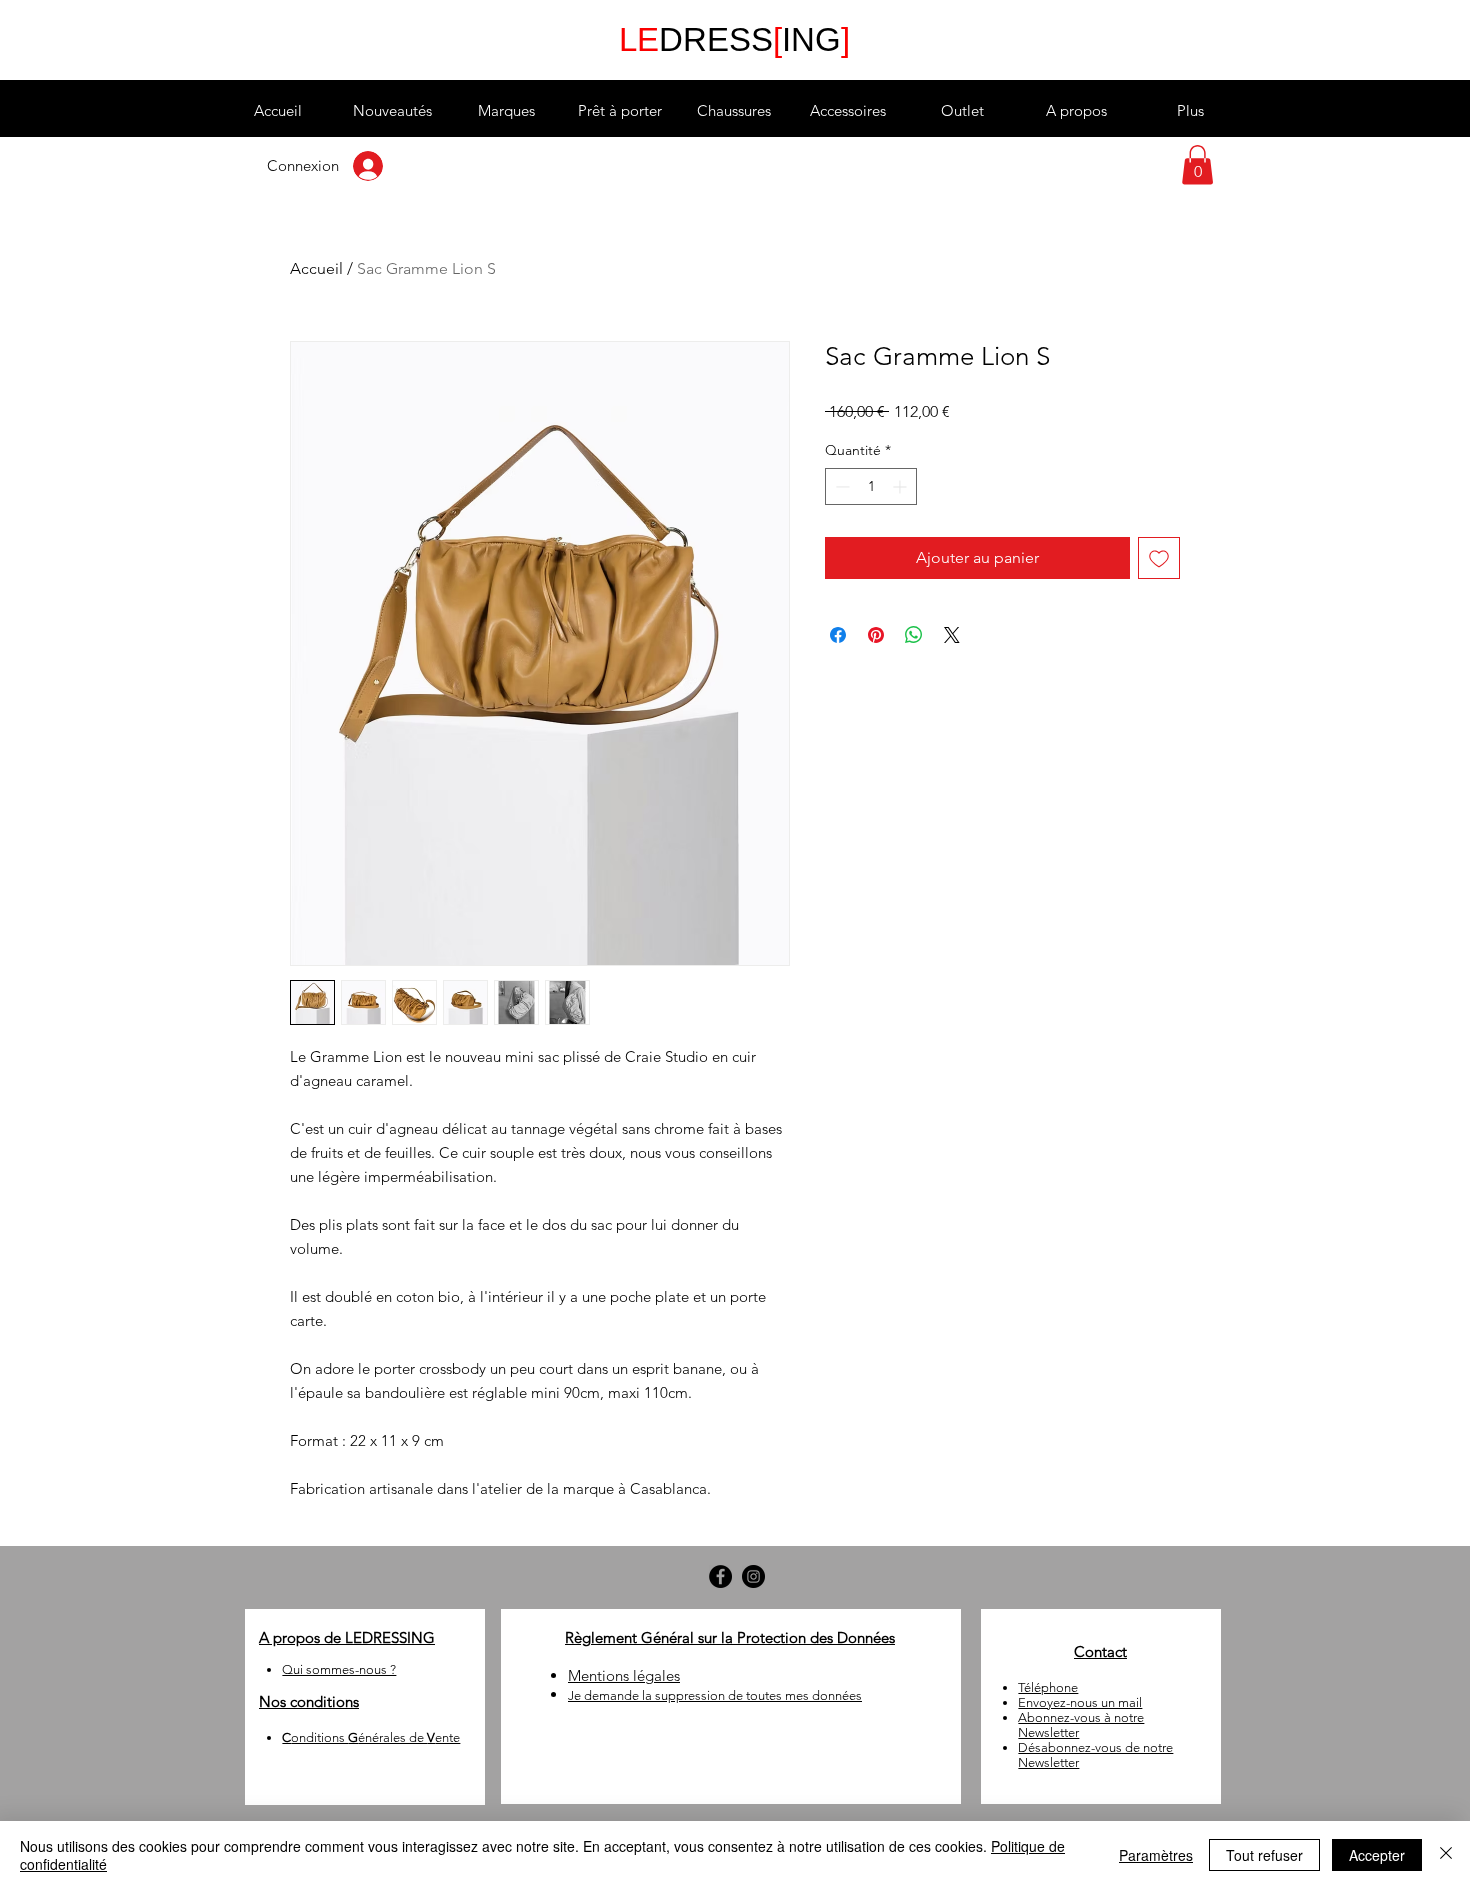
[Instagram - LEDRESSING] (753, 1576)
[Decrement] (840, 486)
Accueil (316, 268)
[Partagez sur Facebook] (838, 635)
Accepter (1377, 1855)
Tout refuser (1264, 1855)
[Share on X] (952, 635)
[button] (506, 111)
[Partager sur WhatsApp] (914, 635)
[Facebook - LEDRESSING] (720, 1576)
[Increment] (901, 486)
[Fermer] (1446, 1855)
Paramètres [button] (1156, 1855)
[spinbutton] (871, 486)
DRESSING (734, 39)
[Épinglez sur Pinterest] (876, 635)
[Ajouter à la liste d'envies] (1159, 558)
